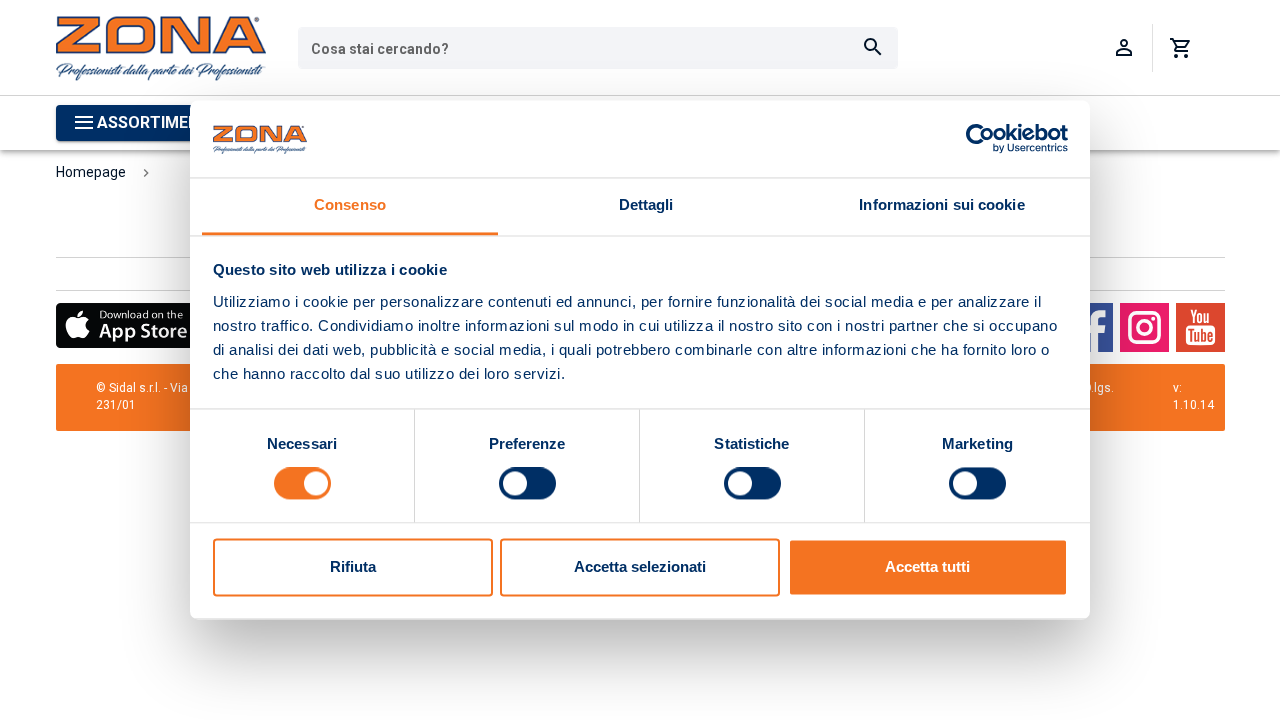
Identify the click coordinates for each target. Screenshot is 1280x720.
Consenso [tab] (350, 204)
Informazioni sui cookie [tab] (941, 204)
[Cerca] (873, 48)
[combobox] (598, 48)
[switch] (527, 484)
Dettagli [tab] (646, 204)
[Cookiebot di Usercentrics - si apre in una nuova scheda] (980, 139)
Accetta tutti (927, 566)
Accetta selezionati (640, 566)
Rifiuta (353, 566)
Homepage (91, 172)
